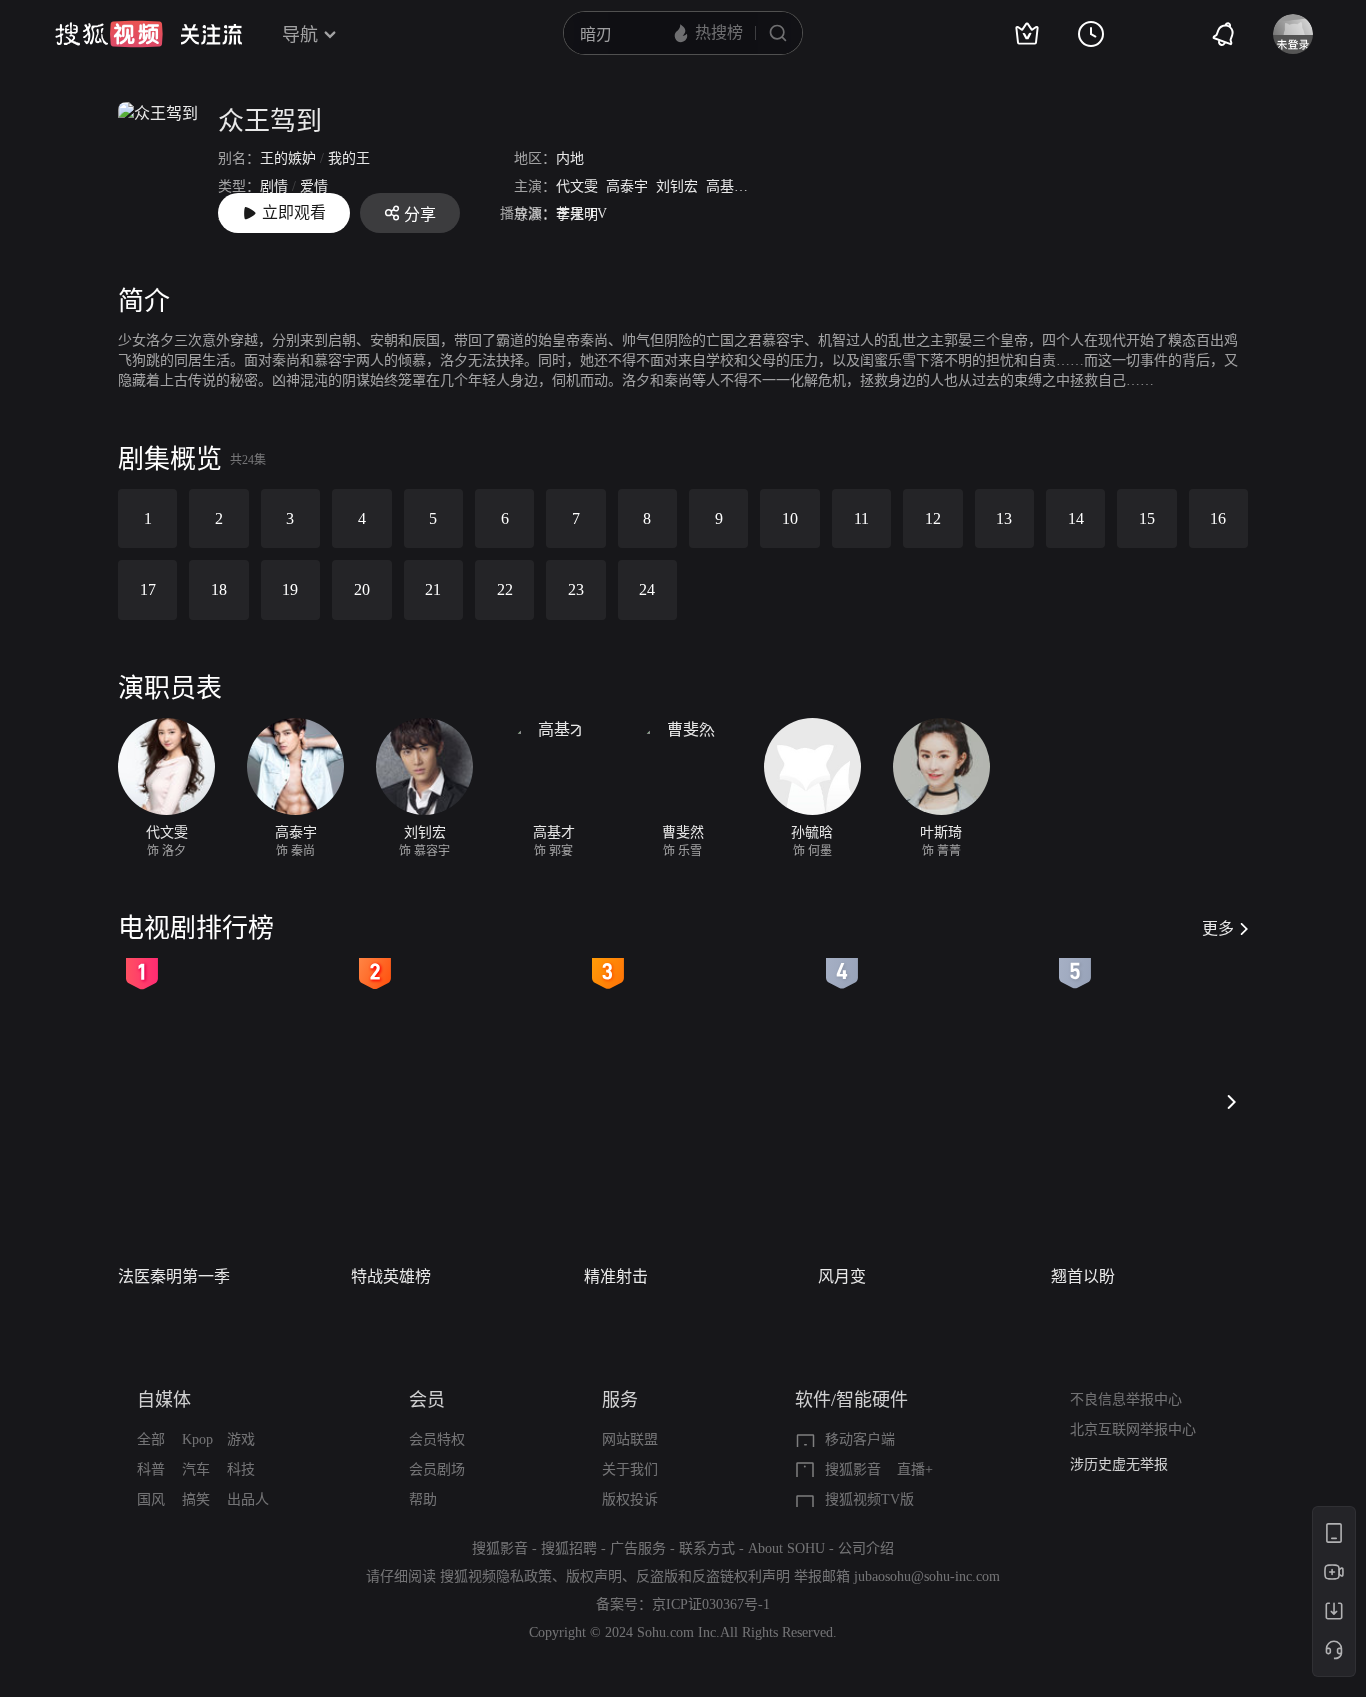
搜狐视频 (109, 34)
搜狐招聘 (569, 1548)
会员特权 (437, 1439)
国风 (151, 1499)
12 (933, 518)
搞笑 (196, 1499)
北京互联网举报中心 (1133, 1429)
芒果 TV (581, 213)
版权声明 (594, 1576)
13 (1004, 518)
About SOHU (786, 1548)
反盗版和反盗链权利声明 (713, 1576)
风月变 (842, 1276)
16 (1218, 518)
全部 (151, 1439)
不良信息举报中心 (1126, 1399)
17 (148, 589)
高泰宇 (627, 186)
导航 (300, 35)
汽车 (196, 1469)
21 (433, 589)
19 (290, 589)
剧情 (274, 186)
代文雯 (577, 186)
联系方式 (707, 1548)
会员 (427, 1400)
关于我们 (630, 1469)
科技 (241, 1469)
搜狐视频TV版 (869, 1499)
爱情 (314, 186)
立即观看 (294, 212)
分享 (420, 214)
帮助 (423, 1499)
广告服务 (638, 1548)
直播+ (915, 1469)
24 (647, 589)
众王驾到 (270, 121)
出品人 (248, 1499)
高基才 (727, 186)
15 (1147, 518)
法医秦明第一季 (174, 1276)
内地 (570, 158)
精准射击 (616, 1276)
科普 (151, 1469)
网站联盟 (630, 1439)
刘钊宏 (677, 186)
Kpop (197, 1439)
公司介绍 (866, 1548)
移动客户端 (860, 1439)
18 (219, 589)
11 (861, 518)
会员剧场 (437, 1469)
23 (576, 589)
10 (790, 518)
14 (1076, 518)
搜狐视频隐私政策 (496, 1576)
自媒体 (164, 1400)
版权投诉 (630, 1499)
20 (362, 589)
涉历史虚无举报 (1119, 1464)
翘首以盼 (1083, 1276)
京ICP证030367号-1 (711, 1604)
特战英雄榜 (391, 1276)
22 (505, 589)
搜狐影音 (853, 1469)
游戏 (241, 1439)
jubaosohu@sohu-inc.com (927, 1576)
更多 (1218, 928)
